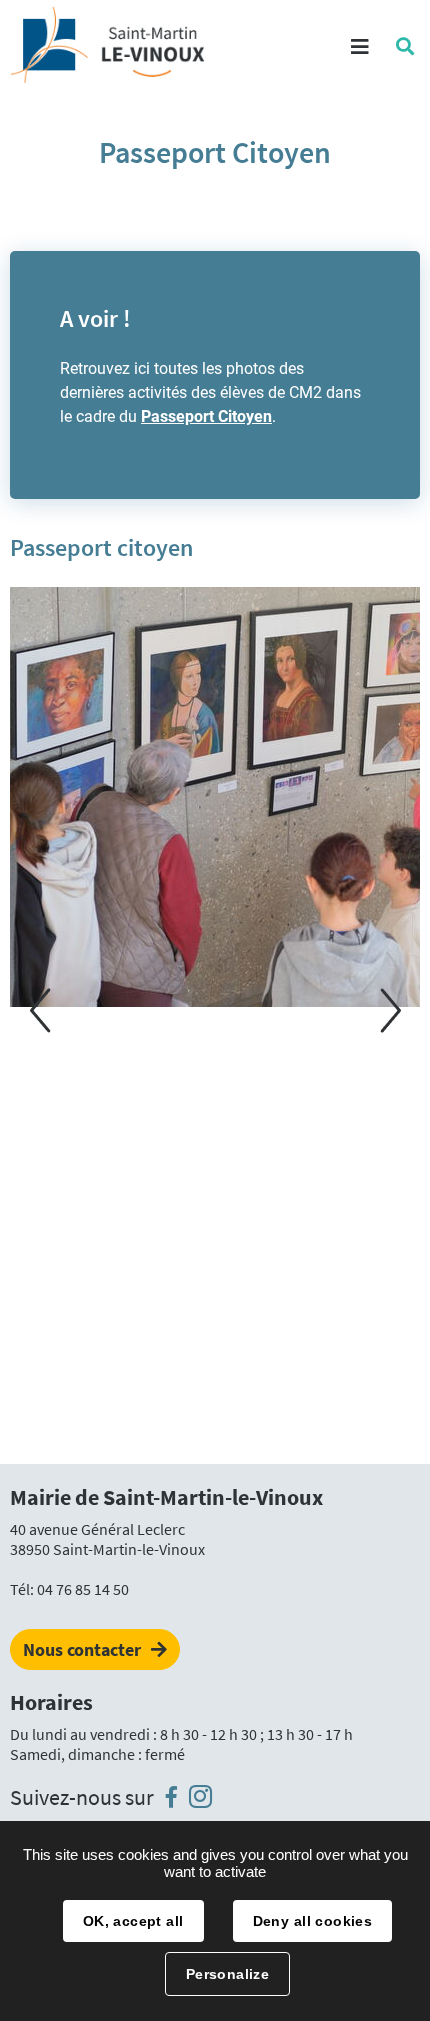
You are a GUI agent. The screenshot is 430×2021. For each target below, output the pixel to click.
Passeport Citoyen (206, 416)
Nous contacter (82, 1649)
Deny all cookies (313, 1921)
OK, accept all (133, 1921)
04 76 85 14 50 (83, 1589)
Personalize (228, 1974)
